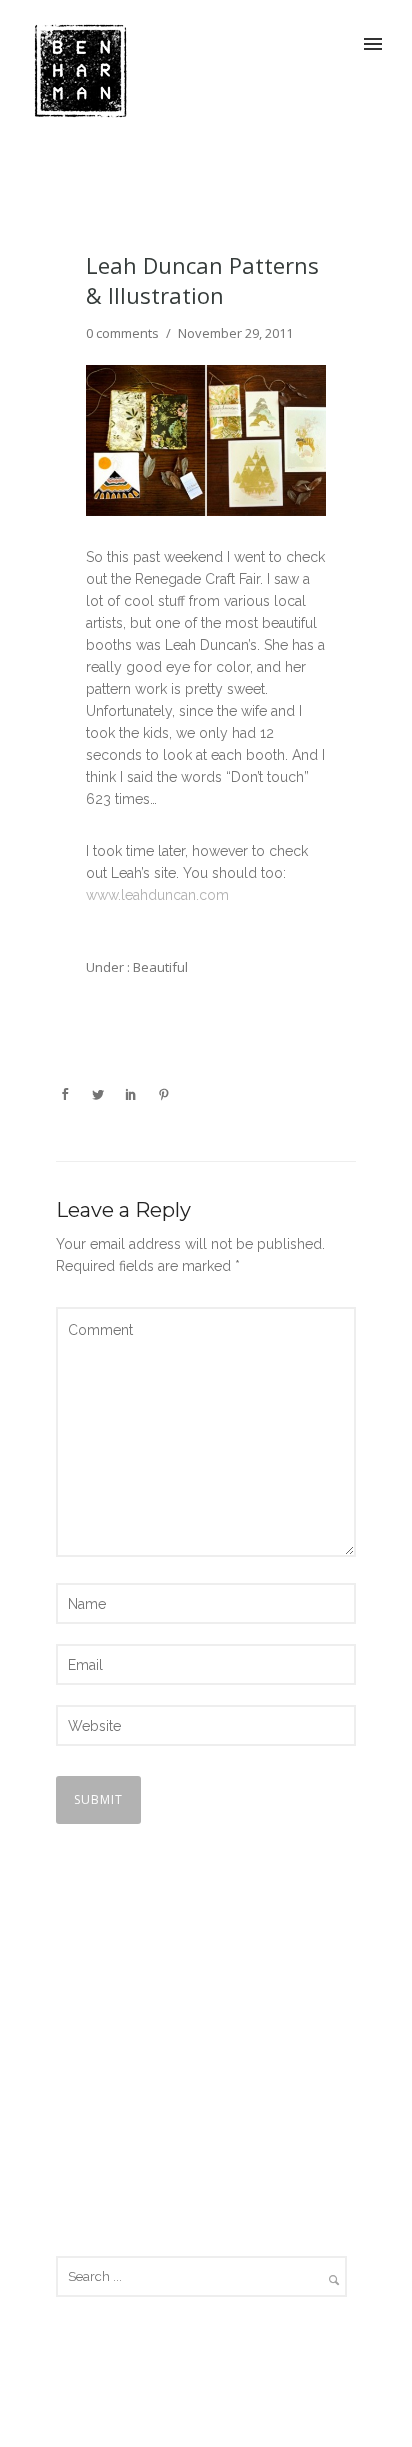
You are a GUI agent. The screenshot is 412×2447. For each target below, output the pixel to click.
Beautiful (159, 967)
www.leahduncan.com (157, 895)
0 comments (122, 333)
